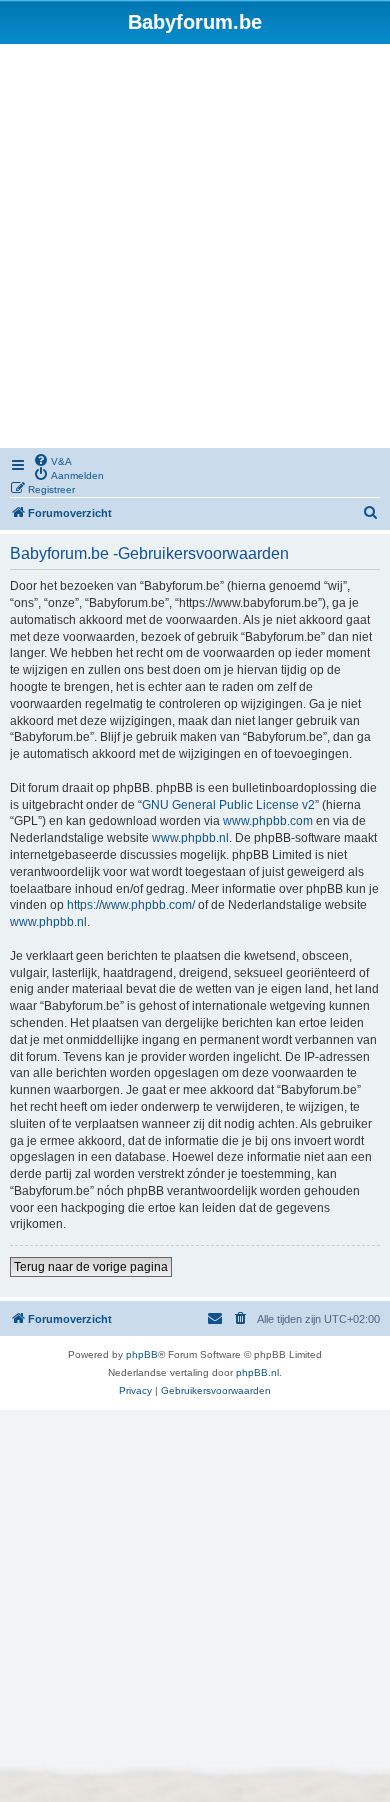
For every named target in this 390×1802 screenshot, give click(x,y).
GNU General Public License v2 (228, 805)
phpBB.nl (257, 1372)
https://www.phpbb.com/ (131, 905)
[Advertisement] (195, 249)
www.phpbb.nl (190, 838)
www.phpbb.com (268, 821)
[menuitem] (52, 460)
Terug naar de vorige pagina (91, 1267)
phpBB (142, 1354)
